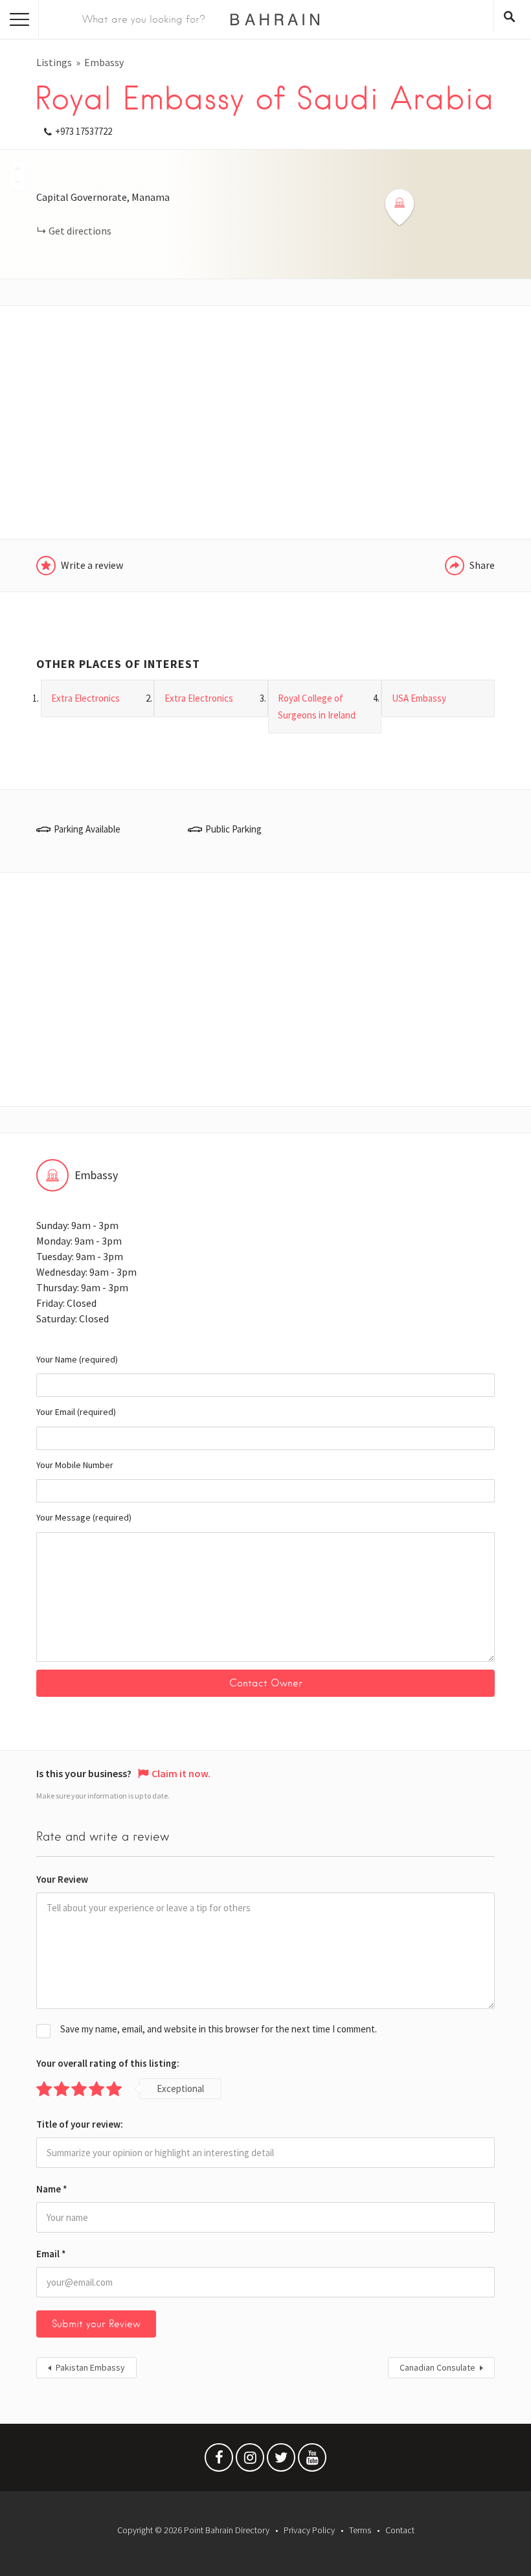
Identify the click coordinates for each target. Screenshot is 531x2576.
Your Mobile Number (75, 1465)
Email (51, 2254)
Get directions (80, 231)
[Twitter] (281, 2461)
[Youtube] (312, 2461)
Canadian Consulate (437, 2367)
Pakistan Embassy (90, 2367)
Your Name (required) (77, 1359)
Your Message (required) (84, 1517)
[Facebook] (219, 2461)
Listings (54, 62)
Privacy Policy (309, 2530)
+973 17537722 (84, 131)
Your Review (62, 1879)
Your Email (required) (76, 1412)
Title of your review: (80, 2124)
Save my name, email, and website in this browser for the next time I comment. (219, 2029)
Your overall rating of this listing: (108, 2063)
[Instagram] (250, 2461)
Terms (360, 2530)
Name (52, 2189)
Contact (400, 2530)
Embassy (104, 62)
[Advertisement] (265, 422)
